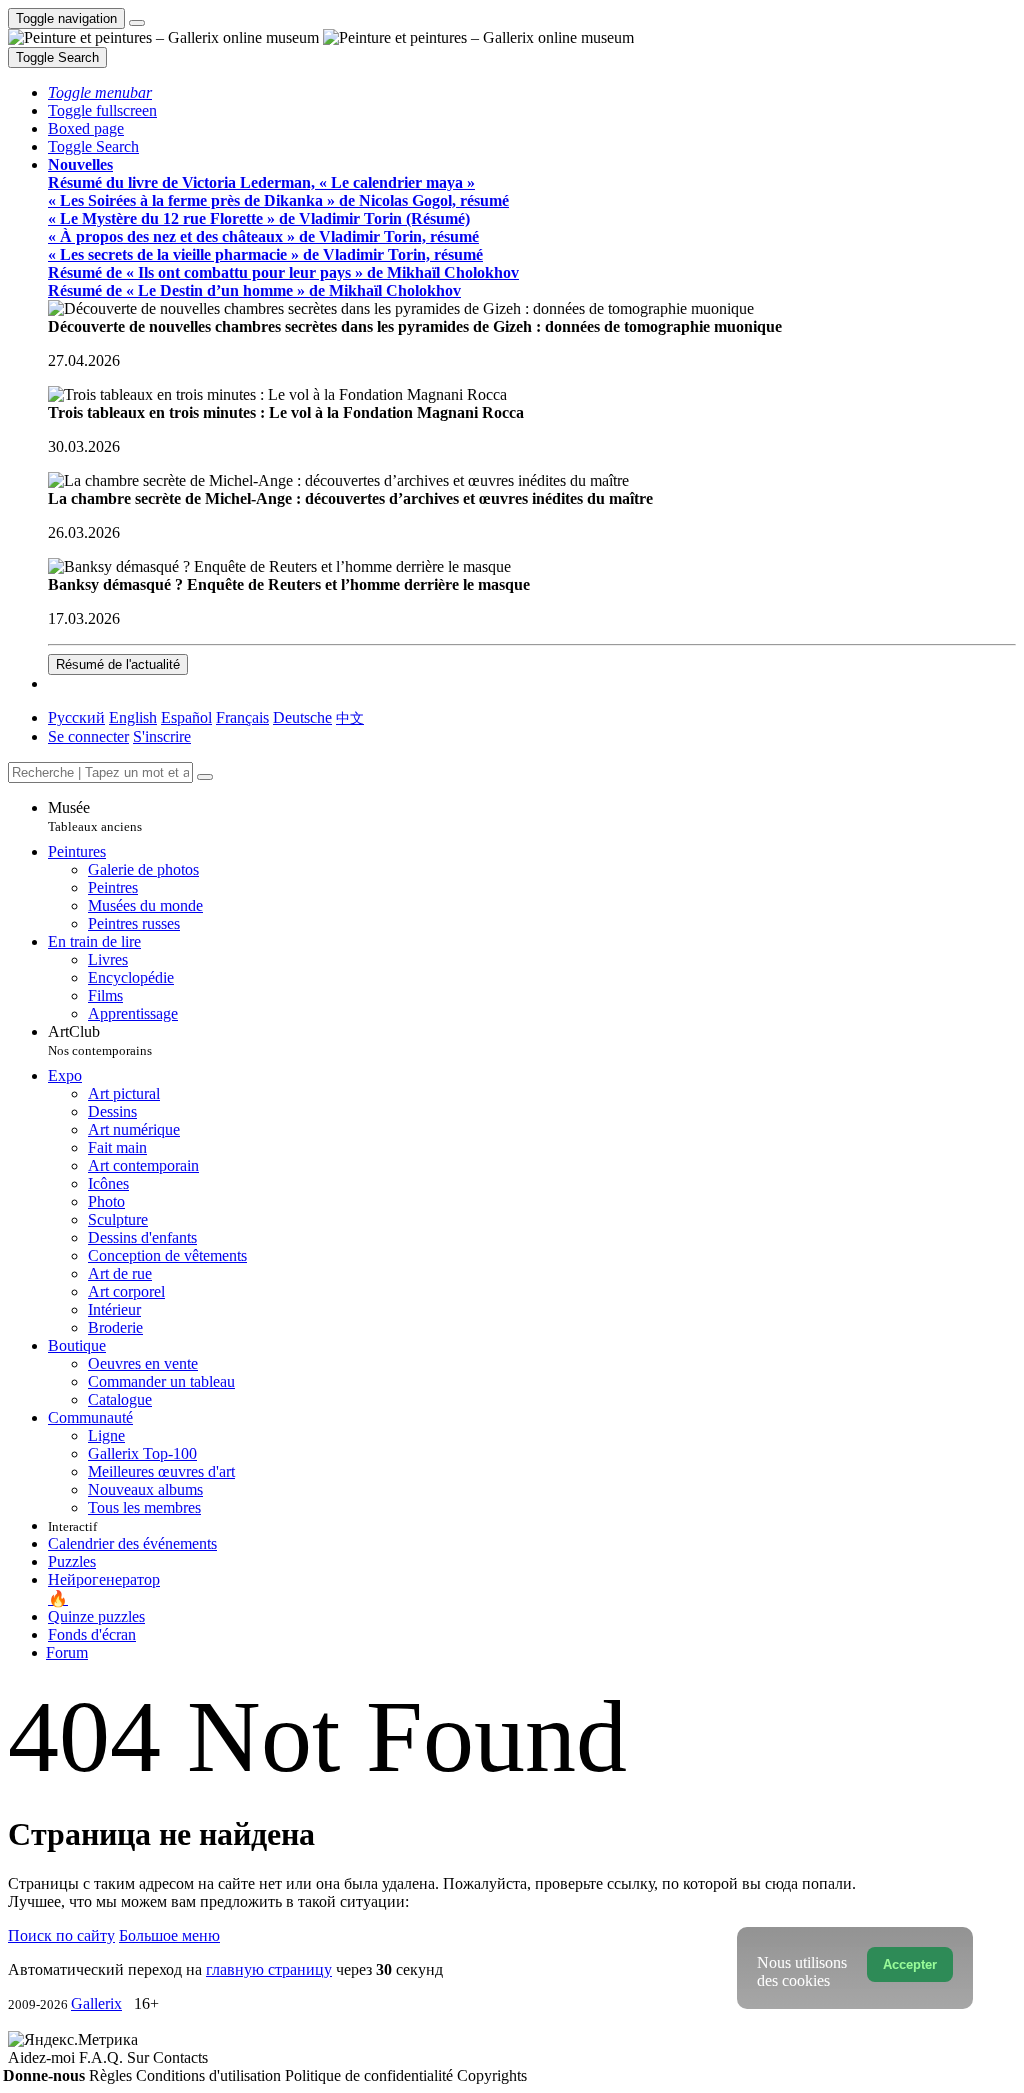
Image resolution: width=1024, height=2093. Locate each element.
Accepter (910, 1964)
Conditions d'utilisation (210, 2075)
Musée (95, 816)
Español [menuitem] (186, 717)
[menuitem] (350, 717)
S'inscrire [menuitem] (162, 736)
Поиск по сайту (61, 1935)
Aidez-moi (43, 2057)
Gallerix (96, 2003)
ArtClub (100, 1040)
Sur (140, 2057)
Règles (112, 2075)
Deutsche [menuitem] (302, 717)
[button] (100, 92)
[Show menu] (137, 23)
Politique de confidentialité (371, 2075)
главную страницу (269, 1969)
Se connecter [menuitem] (88, 736)
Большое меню (169, 1935)
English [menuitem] (133, 717)
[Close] (205, 777)
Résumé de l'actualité (118, 664)
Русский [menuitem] (76, 717)
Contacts (180, 2057)
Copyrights (492, 2075)
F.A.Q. (103, 2057)
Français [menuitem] (242, 717)
